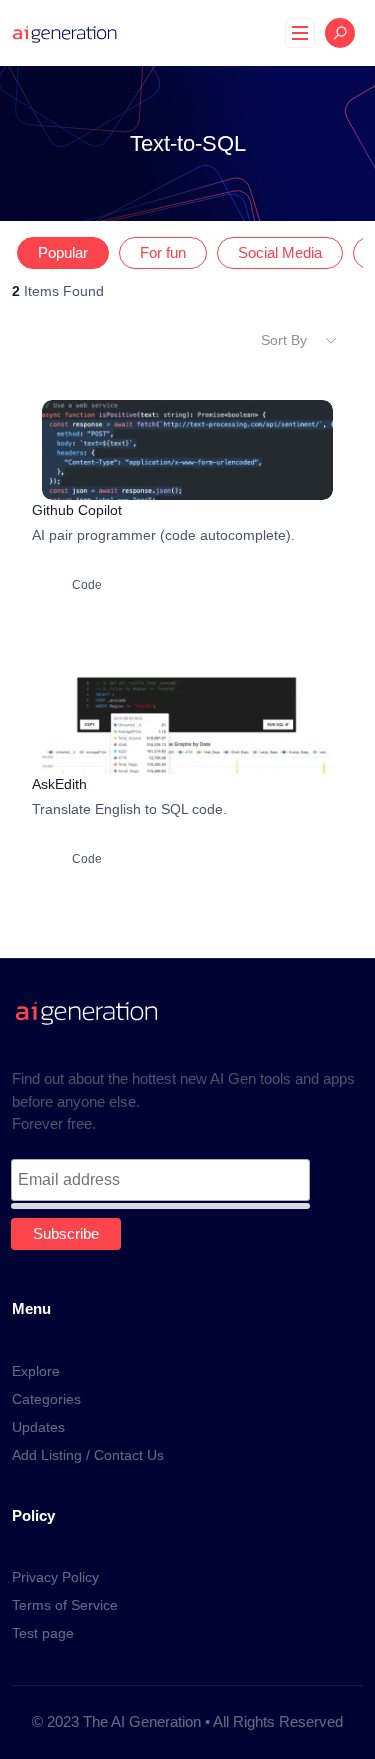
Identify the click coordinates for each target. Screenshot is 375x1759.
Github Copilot (77, 510)
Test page (43, 1633)
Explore (36, 1371)
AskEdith (59, 784)
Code (87, 585)
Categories (46, 1399)
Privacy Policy (55, 1577)
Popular (63, 253)
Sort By (284, 340)
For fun (163, 253)
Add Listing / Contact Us (88, 1455)
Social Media (280, 253)
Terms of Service (65, 1605)
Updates (38, 1427)
